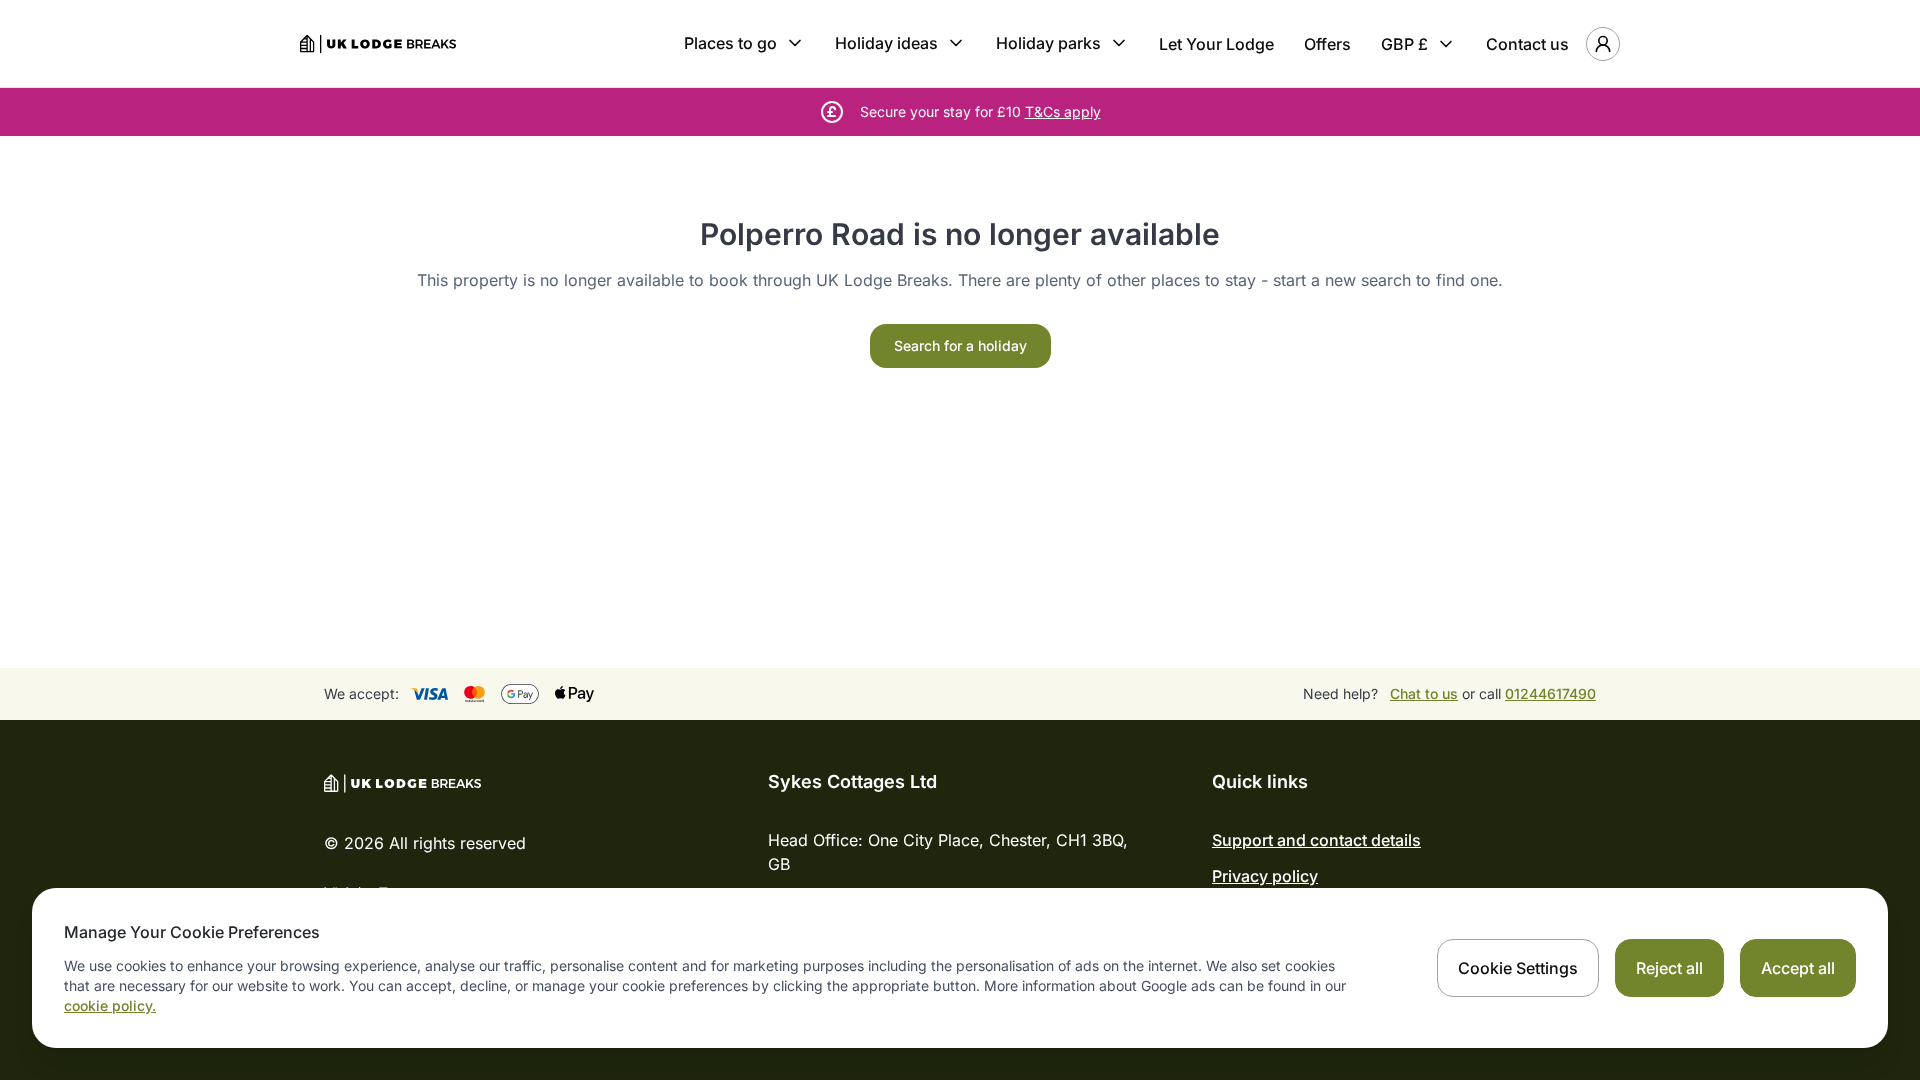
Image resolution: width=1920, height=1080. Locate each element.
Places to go (730, 43)
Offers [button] (1327, 44)
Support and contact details (1316, 840)
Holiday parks (1048, 43)
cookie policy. (110, 1005)
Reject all (1669, 968)
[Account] (1603, 44)
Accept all (1798, 968)
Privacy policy (1265, 876)
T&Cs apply (1063, 111)
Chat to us (1424, 693)
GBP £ (1404, 44)
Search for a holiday (960, 345)
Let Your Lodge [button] (1216, 44)
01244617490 (1550, 693)
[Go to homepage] (378, 44)
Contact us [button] (1527, 44)
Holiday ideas (886, 43)
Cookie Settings (1518, 968)
